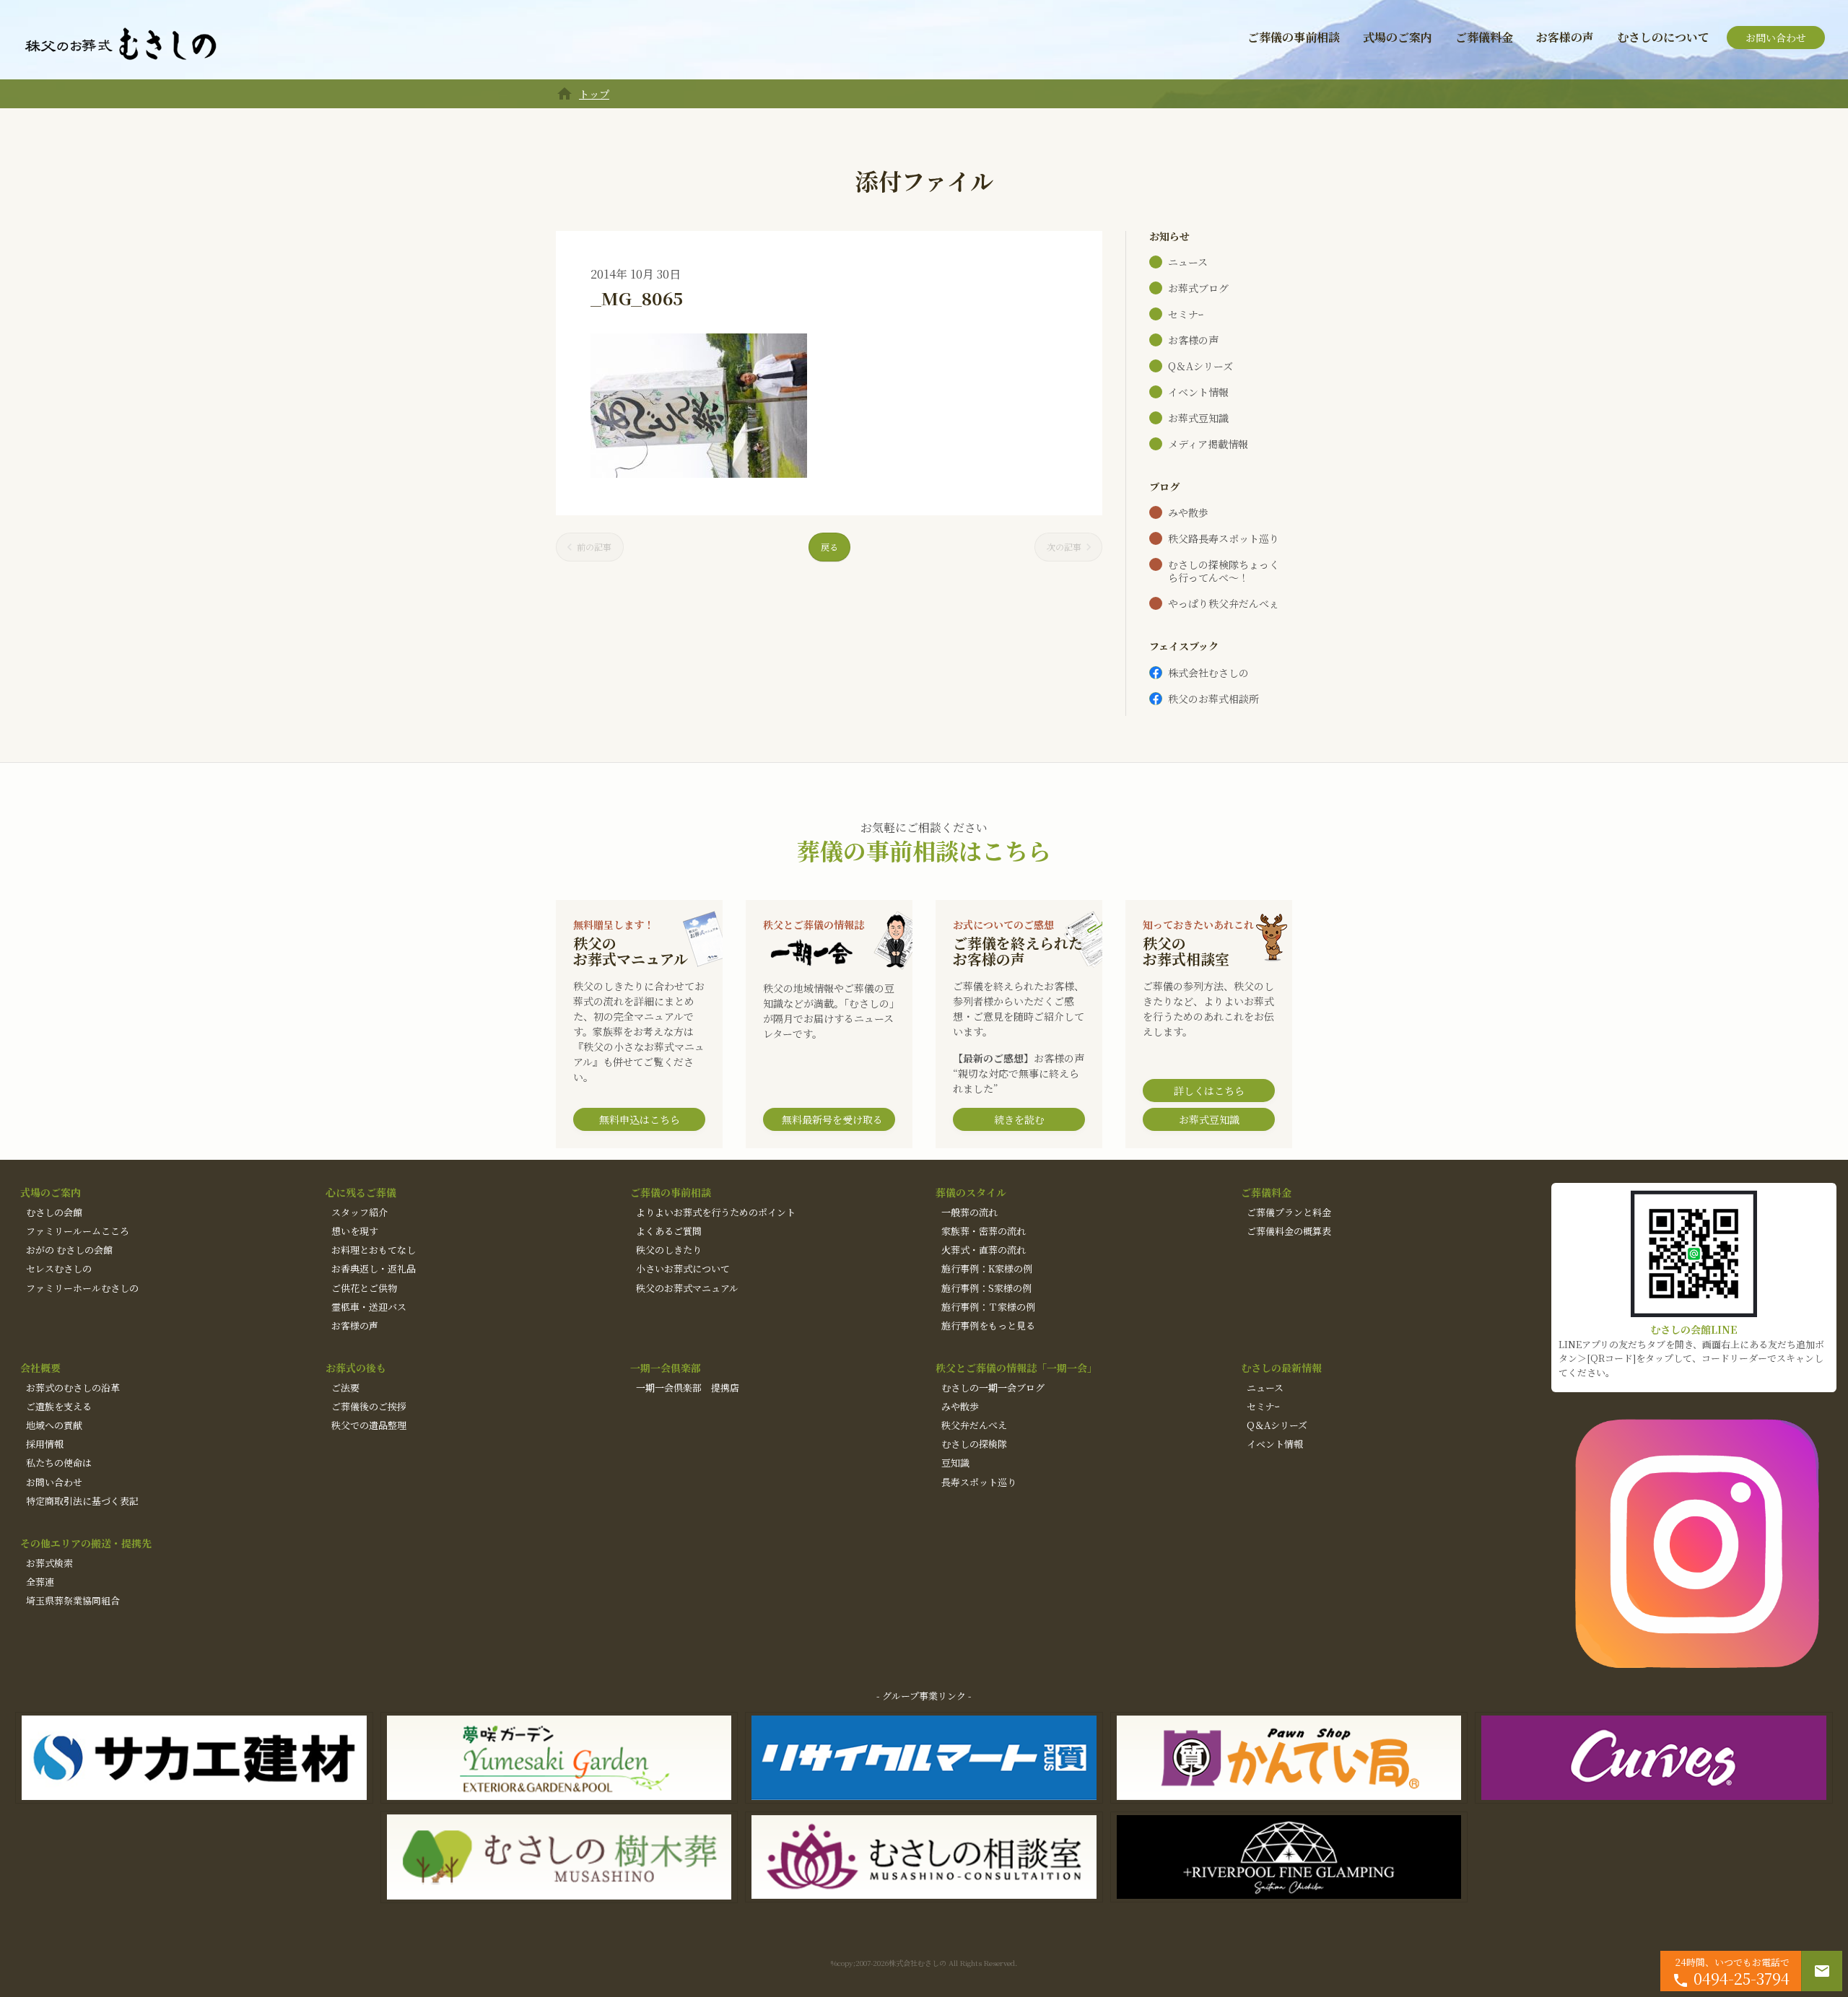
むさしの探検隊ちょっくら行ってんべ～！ (1224, 571)
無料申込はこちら (640, 1119)
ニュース (1188, 262)
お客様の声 (1565, 37)
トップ (594, 94)
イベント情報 (1198, 392)
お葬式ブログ (1198, 288)
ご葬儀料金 (1484, 37)
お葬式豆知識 (1198, 418)
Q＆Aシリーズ (1200, 366)
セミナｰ (1186, 314)
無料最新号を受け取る (832, 1119)
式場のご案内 (1398, 37)
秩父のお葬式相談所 (1213, 699)
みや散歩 (1188, 512)
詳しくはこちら (1209, 1091)
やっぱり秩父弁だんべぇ (1224, 603)
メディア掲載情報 (1208, 444)
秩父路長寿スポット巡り (1224, 538)
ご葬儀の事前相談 (1294, 37)
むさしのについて (1663, 37)
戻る (829, 547)
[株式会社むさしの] (121, 45)
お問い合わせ (1776, 38)
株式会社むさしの (1208, 673)
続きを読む (1019, 1119)
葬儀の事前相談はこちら (924, 850)
